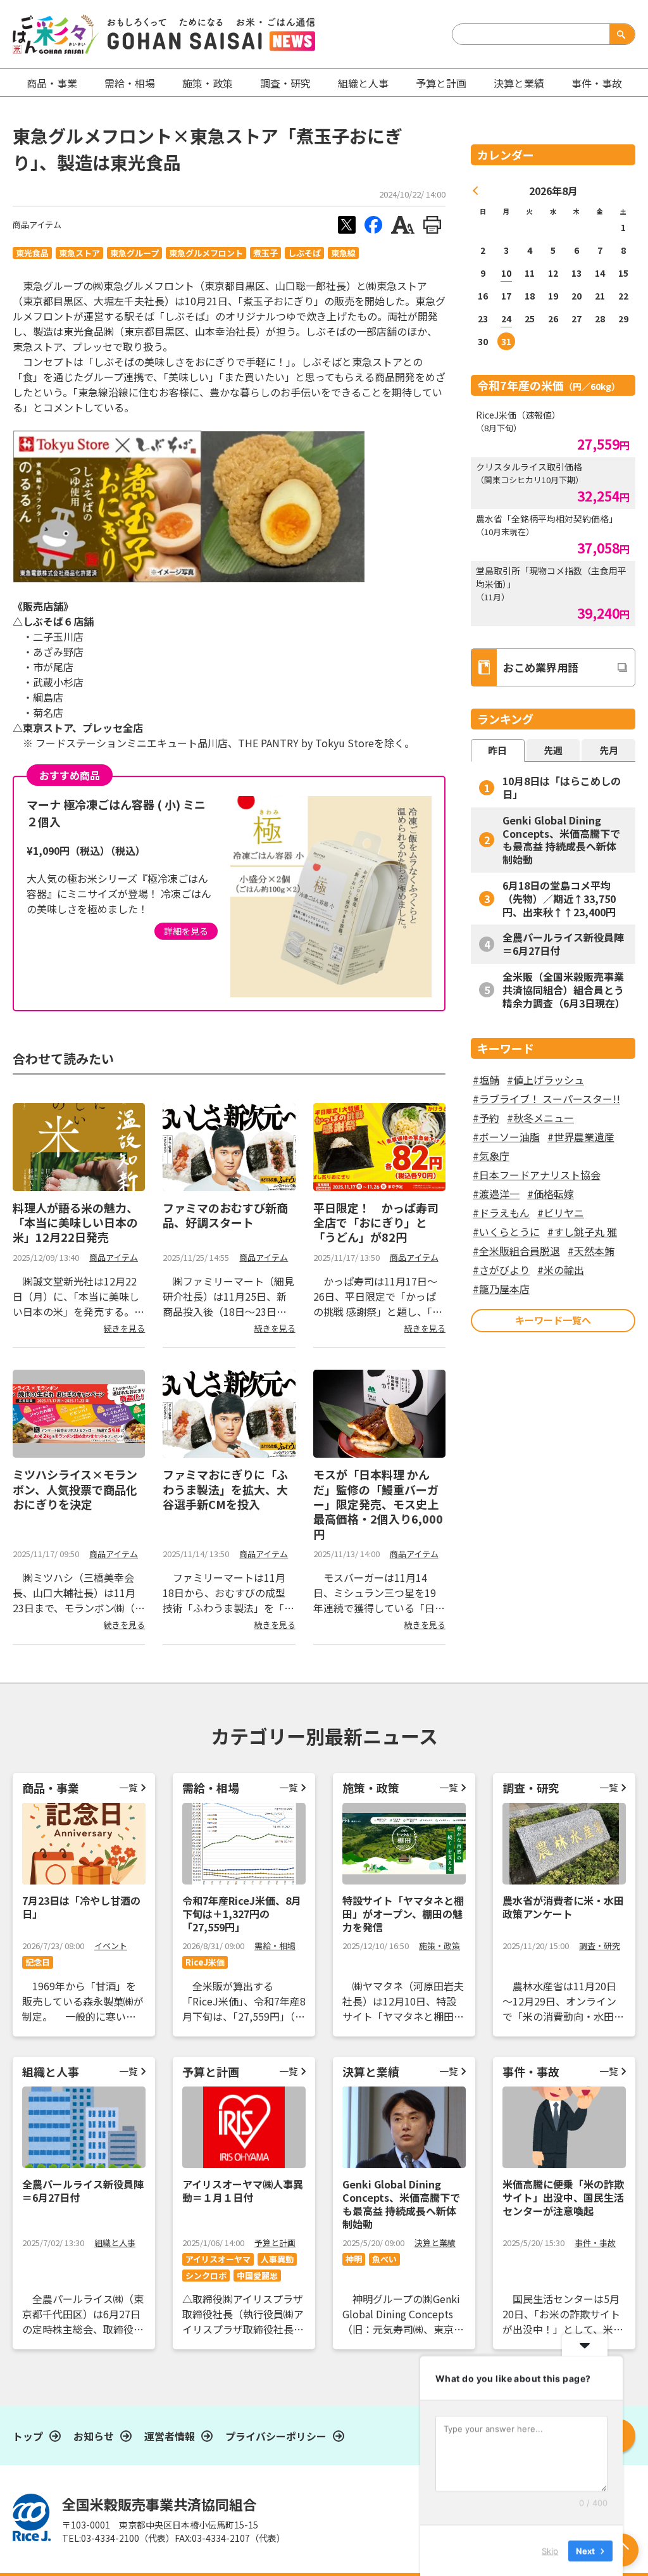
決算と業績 (519, 83)
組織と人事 (363, 83)
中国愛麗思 (257, 2276)
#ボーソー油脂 (506, 1137)
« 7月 (476, 191)
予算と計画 (441, 83)
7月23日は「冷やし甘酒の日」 (81, 1907)
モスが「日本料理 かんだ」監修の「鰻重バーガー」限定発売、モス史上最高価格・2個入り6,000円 (378, 1504)
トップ (28, 2436)
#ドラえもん (501, 1213)
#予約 (486, 1118)
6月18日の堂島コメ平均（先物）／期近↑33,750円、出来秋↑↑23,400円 (559, 899)
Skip (550, 2550)
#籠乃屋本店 (501, 1289)
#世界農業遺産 (581, 1137)
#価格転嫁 (551, 1194)
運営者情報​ (170, 2436)
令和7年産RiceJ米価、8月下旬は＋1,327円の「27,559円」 (242, 1914)
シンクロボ (206, 2276)
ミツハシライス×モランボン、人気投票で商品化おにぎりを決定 (75, 1489)
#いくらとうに (506, 1232)
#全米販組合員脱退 (516, 1251)
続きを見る (124, 1328)
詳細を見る (186, 931)
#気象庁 (491, 1156)
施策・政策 (208, 83)
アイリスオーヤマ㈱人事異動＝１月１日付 (243, 2191)
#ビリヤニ (561, 1213)
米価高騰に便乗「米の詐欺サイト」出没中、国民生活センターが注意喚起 (563, 2197)
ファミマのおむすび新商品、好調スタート (225, 1215)
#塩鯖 (486, 1080)
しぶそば (304, 253)
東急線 (343, 253)
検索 (620, 34)
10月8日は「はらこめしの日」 (562, 787)
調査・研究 (285, 83)
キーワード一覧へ (553, 1320)
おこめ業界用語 (541, 667)
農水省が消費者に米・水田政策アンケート (563, 1907)
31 (506, 341)
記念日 (38, 1962)
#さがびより (501, 1270)
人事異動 (277, 2259)
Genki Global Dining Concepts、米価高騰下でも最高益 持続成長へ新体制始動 (561, 840)
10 (506, 273)
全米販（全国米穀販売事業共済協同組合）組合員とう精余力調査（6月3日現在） (564, 990)
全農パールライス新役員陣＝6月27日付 (563, 944)
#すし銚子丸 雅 (582, 1232)
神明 (354, 2259)
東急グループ (134, 253)
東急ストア (79, 253)
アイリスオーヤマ (218, 2259)
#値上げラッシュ (545, 1080)
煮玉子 (265, 253)
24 (506, 319)
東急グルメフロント (206, 253)
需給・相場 (130, 83)
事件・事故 (595, 2243)
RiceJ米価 (205, 1962)
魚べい (384, 2259)
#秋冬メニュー (540, 1118)
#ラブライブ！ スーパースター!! (546, 1099)
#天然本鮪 (591, 1251)
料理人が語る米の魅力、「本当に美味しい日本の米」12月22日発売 (75, 1222)
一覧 (128, 1787)
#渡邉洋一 (496, 1194)
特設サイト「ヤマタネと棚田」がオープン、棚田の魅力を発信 (403, 1914)
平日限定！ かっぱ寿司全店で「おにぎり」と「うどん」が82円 (376, 1222)
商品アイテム (37, 224)
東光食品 (32, 253)
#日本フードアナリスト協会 (537, 1175)
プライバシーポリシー (276, 2436)
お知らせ (94, 2436)
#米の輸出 (561, 1270)
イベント (111, 1946)
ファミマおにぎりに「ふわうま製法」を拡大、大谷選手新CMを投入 (225, 1489)
